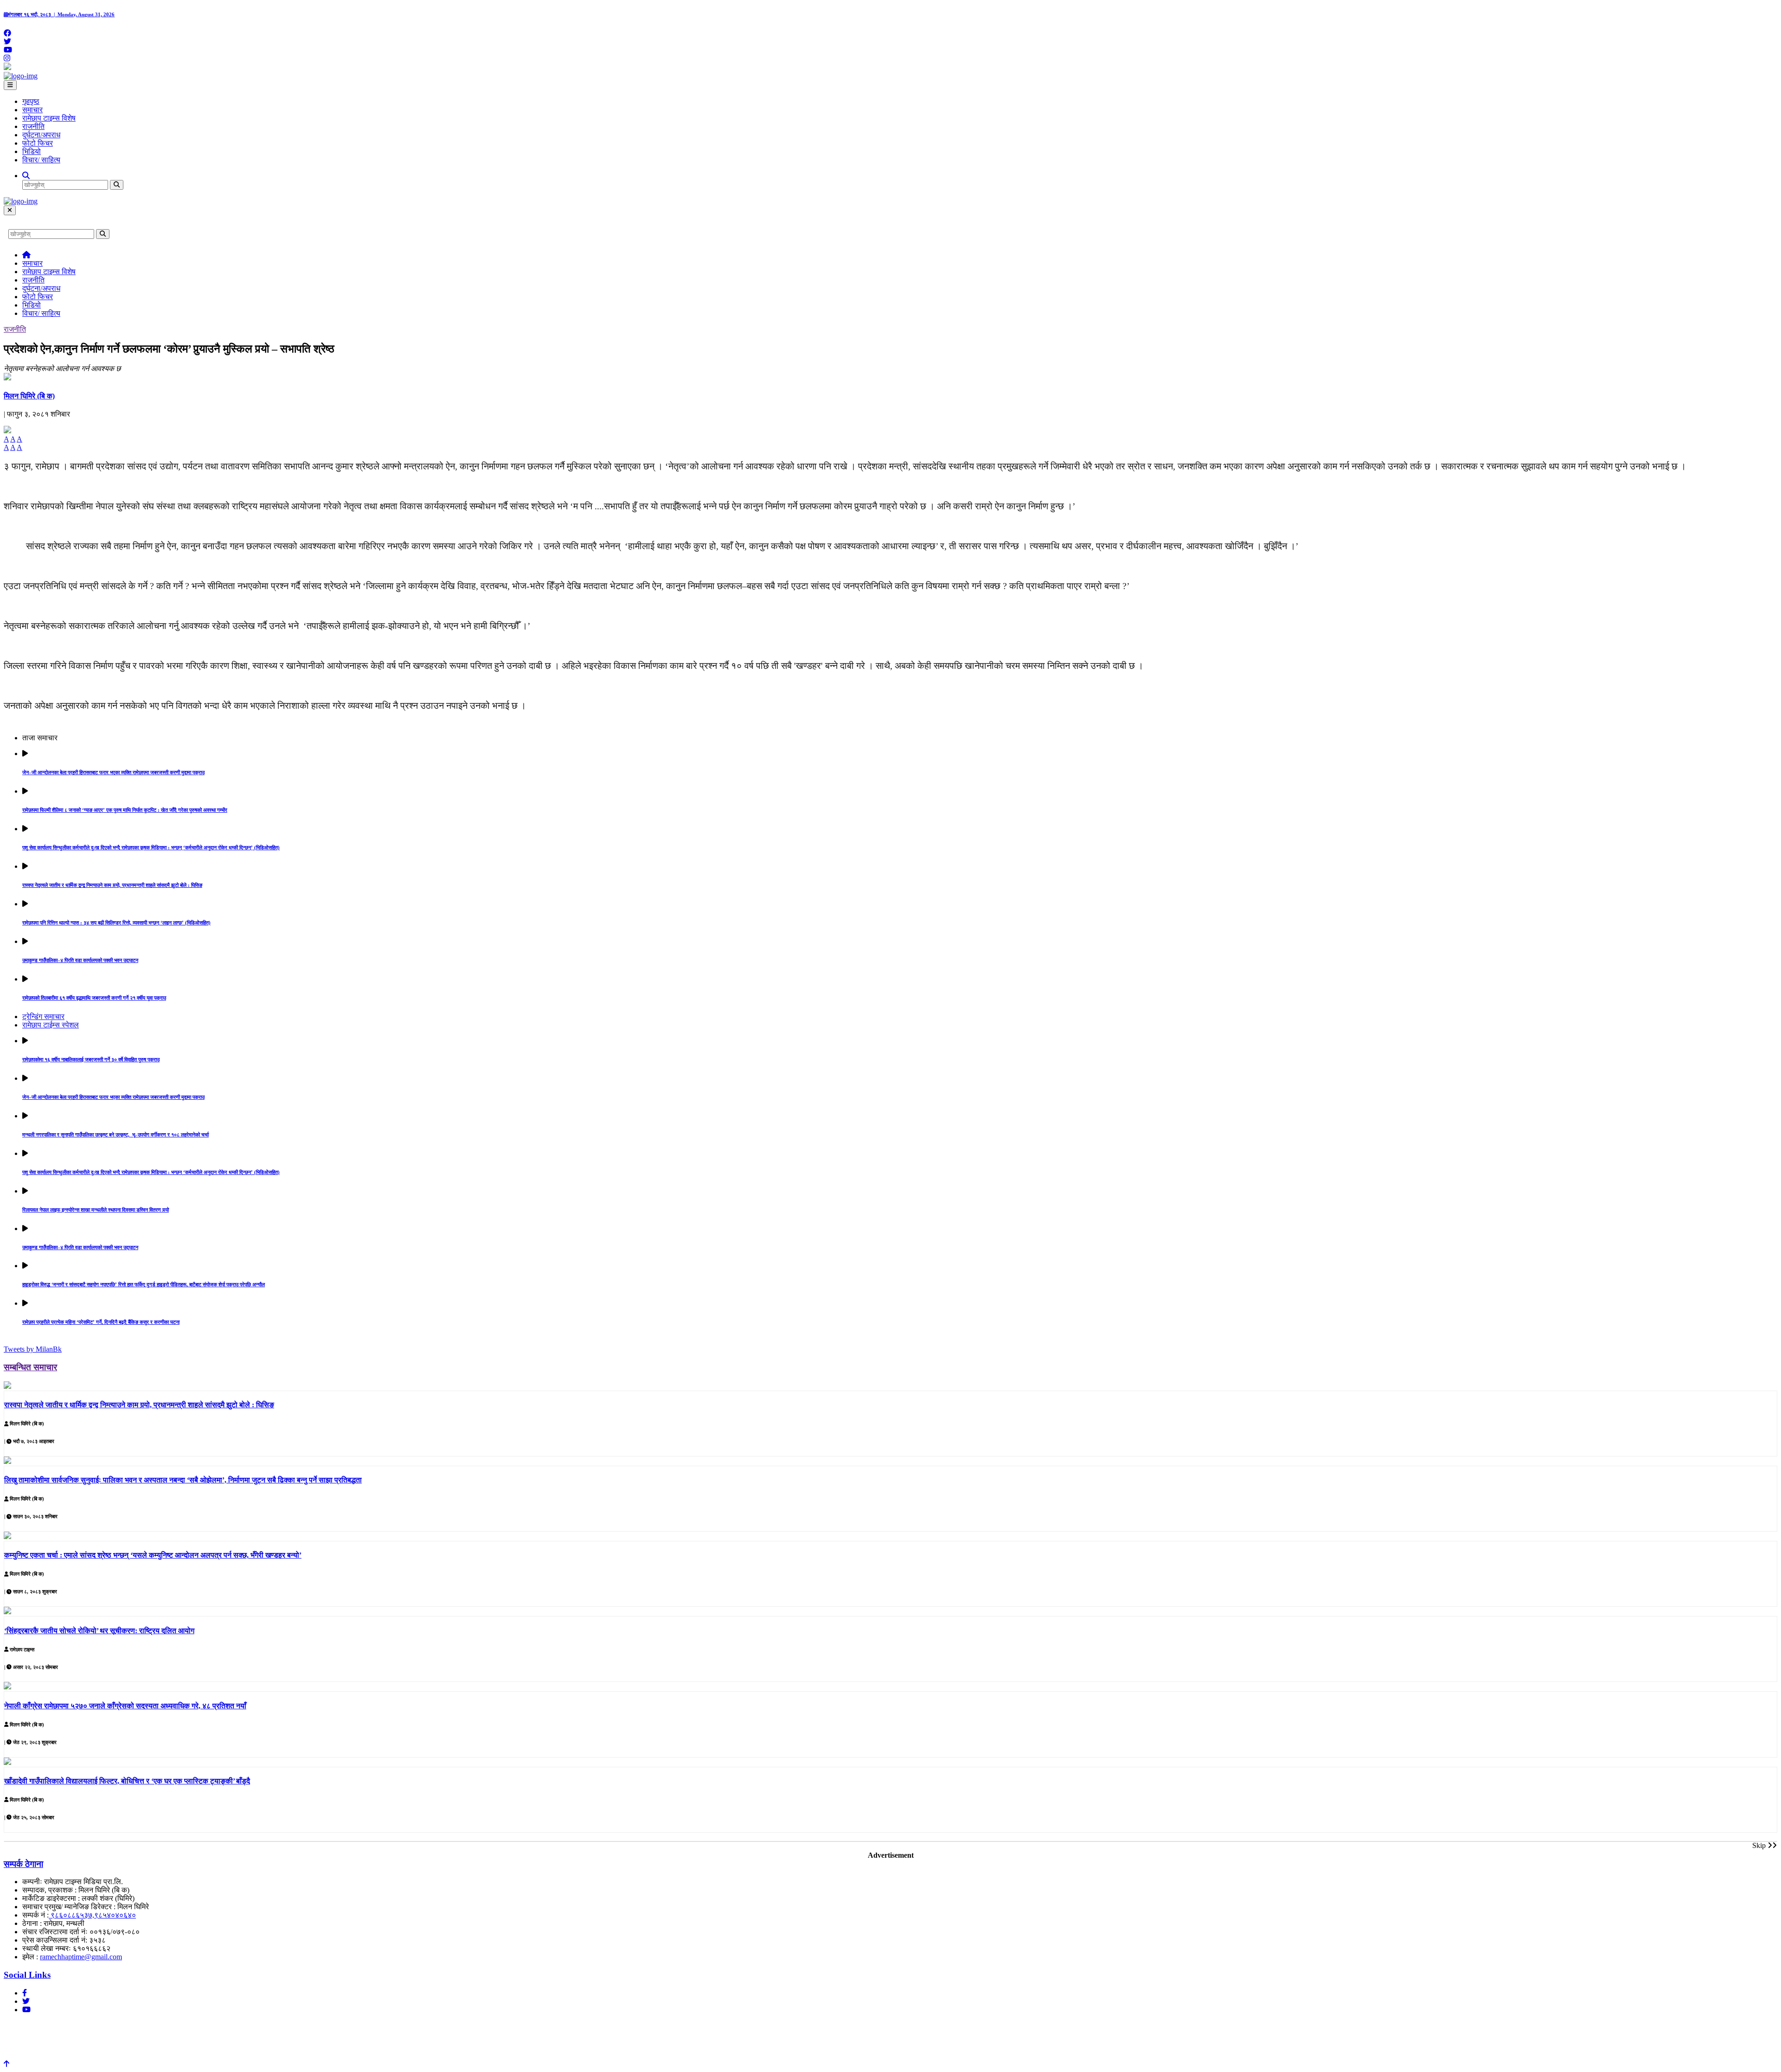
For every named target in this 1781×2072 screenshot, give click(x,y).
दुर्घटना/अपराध (41, 135)
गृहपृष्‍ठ (31, 101)
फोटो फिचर (38, 143)
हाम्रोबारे (18, 2027)
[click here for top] (6, 2064)
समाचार (32, 110)
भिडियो (32, 151)
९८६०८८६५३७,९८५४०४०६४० (92, 1915)
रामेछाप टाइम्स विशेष (49, 118)
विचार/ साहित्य (41, 160)
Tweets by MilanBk (33, 1349)
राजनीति (33, 126)
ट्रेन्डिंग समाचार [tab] (43, 1017)
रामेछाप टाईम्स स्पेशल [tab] (51, 1025)
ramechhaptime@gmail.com (81, 1957)
